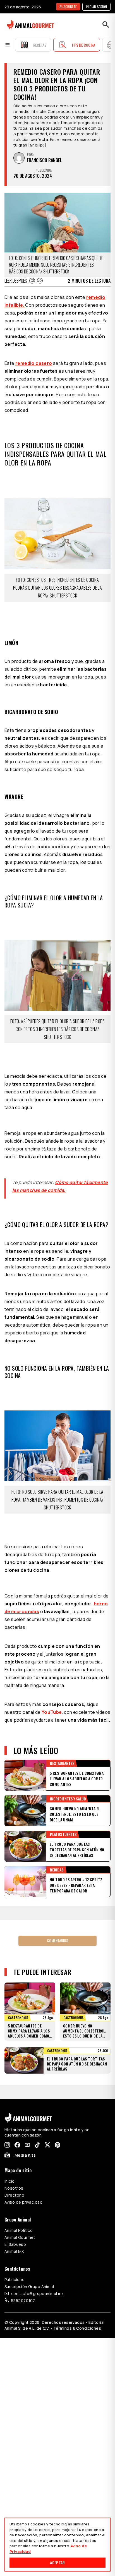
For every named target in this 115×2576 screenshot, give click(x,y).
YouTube (52, 1712)
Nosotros (14, 2160)
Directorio (14, 2167)
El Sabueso (15, 2216)
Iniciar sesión (96, 7)
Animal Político (19, 2202)
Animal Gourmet (20, 2209)
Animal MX (14, 2223)
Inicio (10, 2153)
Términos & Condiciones (77, 2300)
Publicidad (15, 2252)
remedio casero (34, 363)
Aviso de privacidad (23, 2174)
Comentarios (57, 1926)
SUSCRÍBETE (68, 7)
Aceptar (57, 2562)
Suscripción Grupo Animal (29, 2259)
